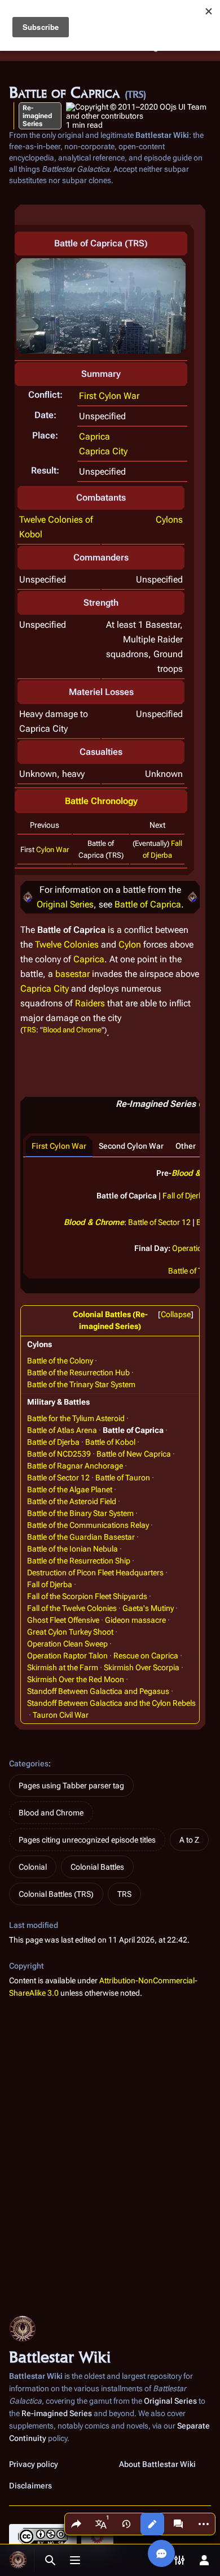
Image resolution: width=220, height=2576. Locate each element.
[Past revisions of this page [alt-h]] (126, 2524)
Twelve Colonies (67, 944)
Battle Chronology (101, 801)
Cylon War (52, 850)
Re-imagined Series (37, 116)
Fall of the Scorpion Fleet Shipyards (87, 1596)
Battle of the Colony (60, 1361)
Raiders (90, 1003)
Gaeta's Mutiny (148, 1608)
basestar (72, 974)
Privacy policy (34, 2464)
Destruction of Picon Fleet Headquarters (95, 1572)
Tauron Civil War (61, 1715)
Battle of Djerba (53, 1442)
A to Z (189, 1840)
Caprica (94, 436)
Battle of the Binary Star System (80, 1513)
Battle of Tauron (123, 1478)
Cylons (169, 520)
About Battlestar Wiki (157, 2464)
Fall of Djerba (185, 1196)
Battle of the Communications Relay (88, 1525)
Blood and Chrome (72, 1029)
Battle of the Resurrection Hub (78, 1372)
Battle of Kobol (110, 1442)
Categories (29, 1763)
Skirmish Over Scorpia (142, 1667)
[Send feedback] (161, 2553)
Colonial (33, 1867)
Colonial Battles (97, 1867)
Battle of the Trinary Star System (81, 1384)
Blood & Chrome (94, 1222)
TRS (29, 1029)
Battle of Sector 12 (159, 1222)
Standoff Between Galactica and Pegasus (98, 1691)
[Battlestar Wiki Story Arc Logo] (28, 897)
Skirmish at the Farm (63, 1667)
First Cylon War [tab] (59, 1146)
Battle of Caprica (148, 904)
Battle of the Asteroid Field (72, 1501)
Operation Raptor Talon (67, 1656)
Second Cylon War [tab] (131, 1146)
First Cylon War (109, 396)
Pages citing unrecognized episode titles (87, 1840)
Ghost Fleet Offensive (63, 1620)
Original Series (65, 904)
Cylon (130, 944)
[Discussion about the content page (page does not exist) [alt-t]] (178, 2524)
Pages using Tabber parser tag (71, 1786)
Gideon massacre (135, 1620)
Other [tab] (186, 1146)
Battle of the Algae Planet (70, 1489)
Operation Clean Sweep (67, 1644)
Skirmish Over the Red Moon (76, 1679)
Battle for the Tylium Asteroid (76, 1418)
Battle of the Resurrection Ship (79, 1561)
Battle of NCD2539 (59, 1454)
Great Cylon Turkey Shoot (70, 1632)
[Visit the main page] (18, 2560)
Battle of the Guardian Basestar (81, 1537)
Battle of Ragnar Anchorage (75, 1466)
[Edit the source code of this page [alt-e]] (152, 2524)
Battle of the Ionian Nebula (72, 1549)
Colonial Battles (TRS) (56, 1894)
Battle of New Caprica (134, 1454)
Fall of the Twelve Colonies (72, 1608)
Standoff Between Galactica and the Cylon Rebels (111, 1703)
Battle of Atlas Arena (62, 1430)
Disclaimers (30, 2486)
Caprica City (103, 451)
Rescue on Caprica (146, 1656)
